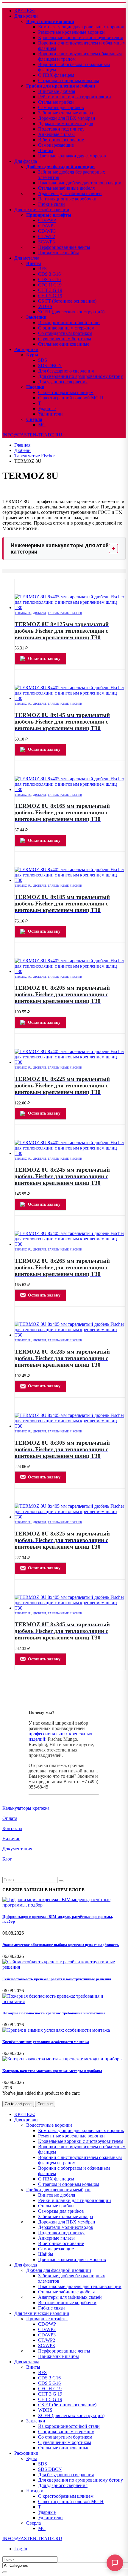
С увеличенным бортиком (65, 339)
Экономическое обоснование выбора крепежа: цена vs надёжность (61, 1945)
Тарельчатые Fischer (65, 613)
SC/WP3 (46, 242)
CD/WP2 (47, 226)
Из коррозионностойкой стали (69, 322)
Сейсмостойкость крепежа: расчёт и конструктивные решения (57, 1979)
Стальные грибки (56, 102)
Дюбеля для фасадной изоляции (60, 167)
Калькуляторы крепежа (26, 1808)
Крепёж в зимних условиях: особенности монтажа (46, 2042)
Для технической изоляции (42, 210)
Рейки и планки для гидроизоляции (75, 97)
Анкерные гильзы (56, 134)
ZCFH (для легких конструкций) (71, 312)
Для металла (27, 258)
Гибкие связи (51, 204)
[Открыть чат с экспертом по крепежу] (115, 2563)
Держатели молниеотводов (66, 124)
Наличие (11, 1839)
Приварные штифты (49, 215)
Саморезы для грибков (61, 107)
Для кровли (26, 16)
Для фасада (26, 161)
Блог (7, 1859)
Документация (17, 1849)
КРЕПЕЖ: (25, 11)
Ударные (47, 409)
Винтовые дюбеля (57, 91)
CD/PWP (47, 220)
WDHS (45, 306)
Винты (34, 263)
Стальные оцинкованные (64, 344)
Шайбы (46, 150)
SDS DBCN (50, 366)
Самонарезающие (56, 145)
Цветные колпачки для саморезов (72, 156)
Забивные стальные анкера (65, 113)
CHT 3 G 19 (50, 290)
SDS (43, 360)
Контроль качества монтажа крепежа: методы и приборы (52, 2071)
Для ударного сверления (63, 382)
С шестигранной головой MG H (71, 398)
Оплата (10, 1818)
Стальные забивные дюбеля (66, 188)
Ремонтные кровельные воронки (71, 32)
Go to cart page (18, 2104)
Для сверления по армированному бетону (81, 376)
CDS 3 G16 (49, 274)
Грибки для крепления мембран (61, 86)
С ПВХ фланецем (56, 75)
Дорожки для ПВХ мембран (67, 118)
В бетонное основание (61, 140)
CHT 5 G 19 (50, 296)
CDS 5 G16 (49, 279)
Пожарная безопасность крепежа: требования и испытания (54, 2013)
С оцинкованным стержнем (66, 328)
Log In (21, 2549)
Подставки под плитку (61, 129)
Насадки (35, 387)
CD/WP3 (47, 231)
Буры (32, 355)
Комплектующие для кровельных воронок (81, 27)
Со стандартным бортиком (65, 333)
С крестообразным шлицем (66, 392)
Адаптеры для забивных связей (70, 193)
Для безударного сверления (66, 371)
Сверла (34, 419)
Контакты (12, 1828)
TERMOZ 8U (23, 613)
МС (42, 425)
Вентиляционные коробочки (67, 199)
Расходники (26, 349)
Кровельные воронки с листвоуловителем (81, 37)
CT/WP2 (47, 236)
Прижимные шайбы (58, 253)
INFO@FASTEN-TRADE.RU (32, 435)
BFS (42, 269)
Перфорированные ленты (64, 247)
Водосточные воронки (50, 21)
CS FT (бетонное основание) (67, 301)
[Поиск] (5, 2572)
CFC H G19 (50, 285)
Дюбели (39, 613)
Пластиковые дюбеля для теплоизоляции (80, 183)
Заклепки (36, 317)
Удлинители (50, 414)
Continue (45, 2104)
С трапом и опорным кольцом (69, 81)
